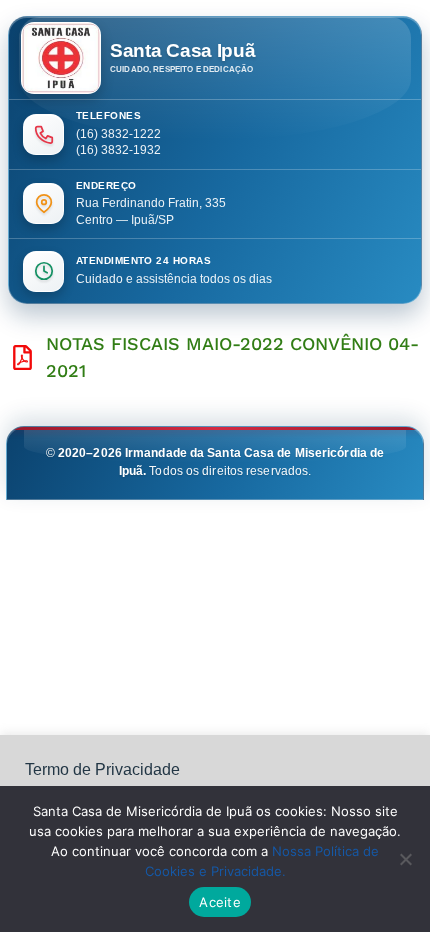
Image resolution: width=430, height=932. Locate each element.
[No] (405, 859)
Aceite (220, 902)
